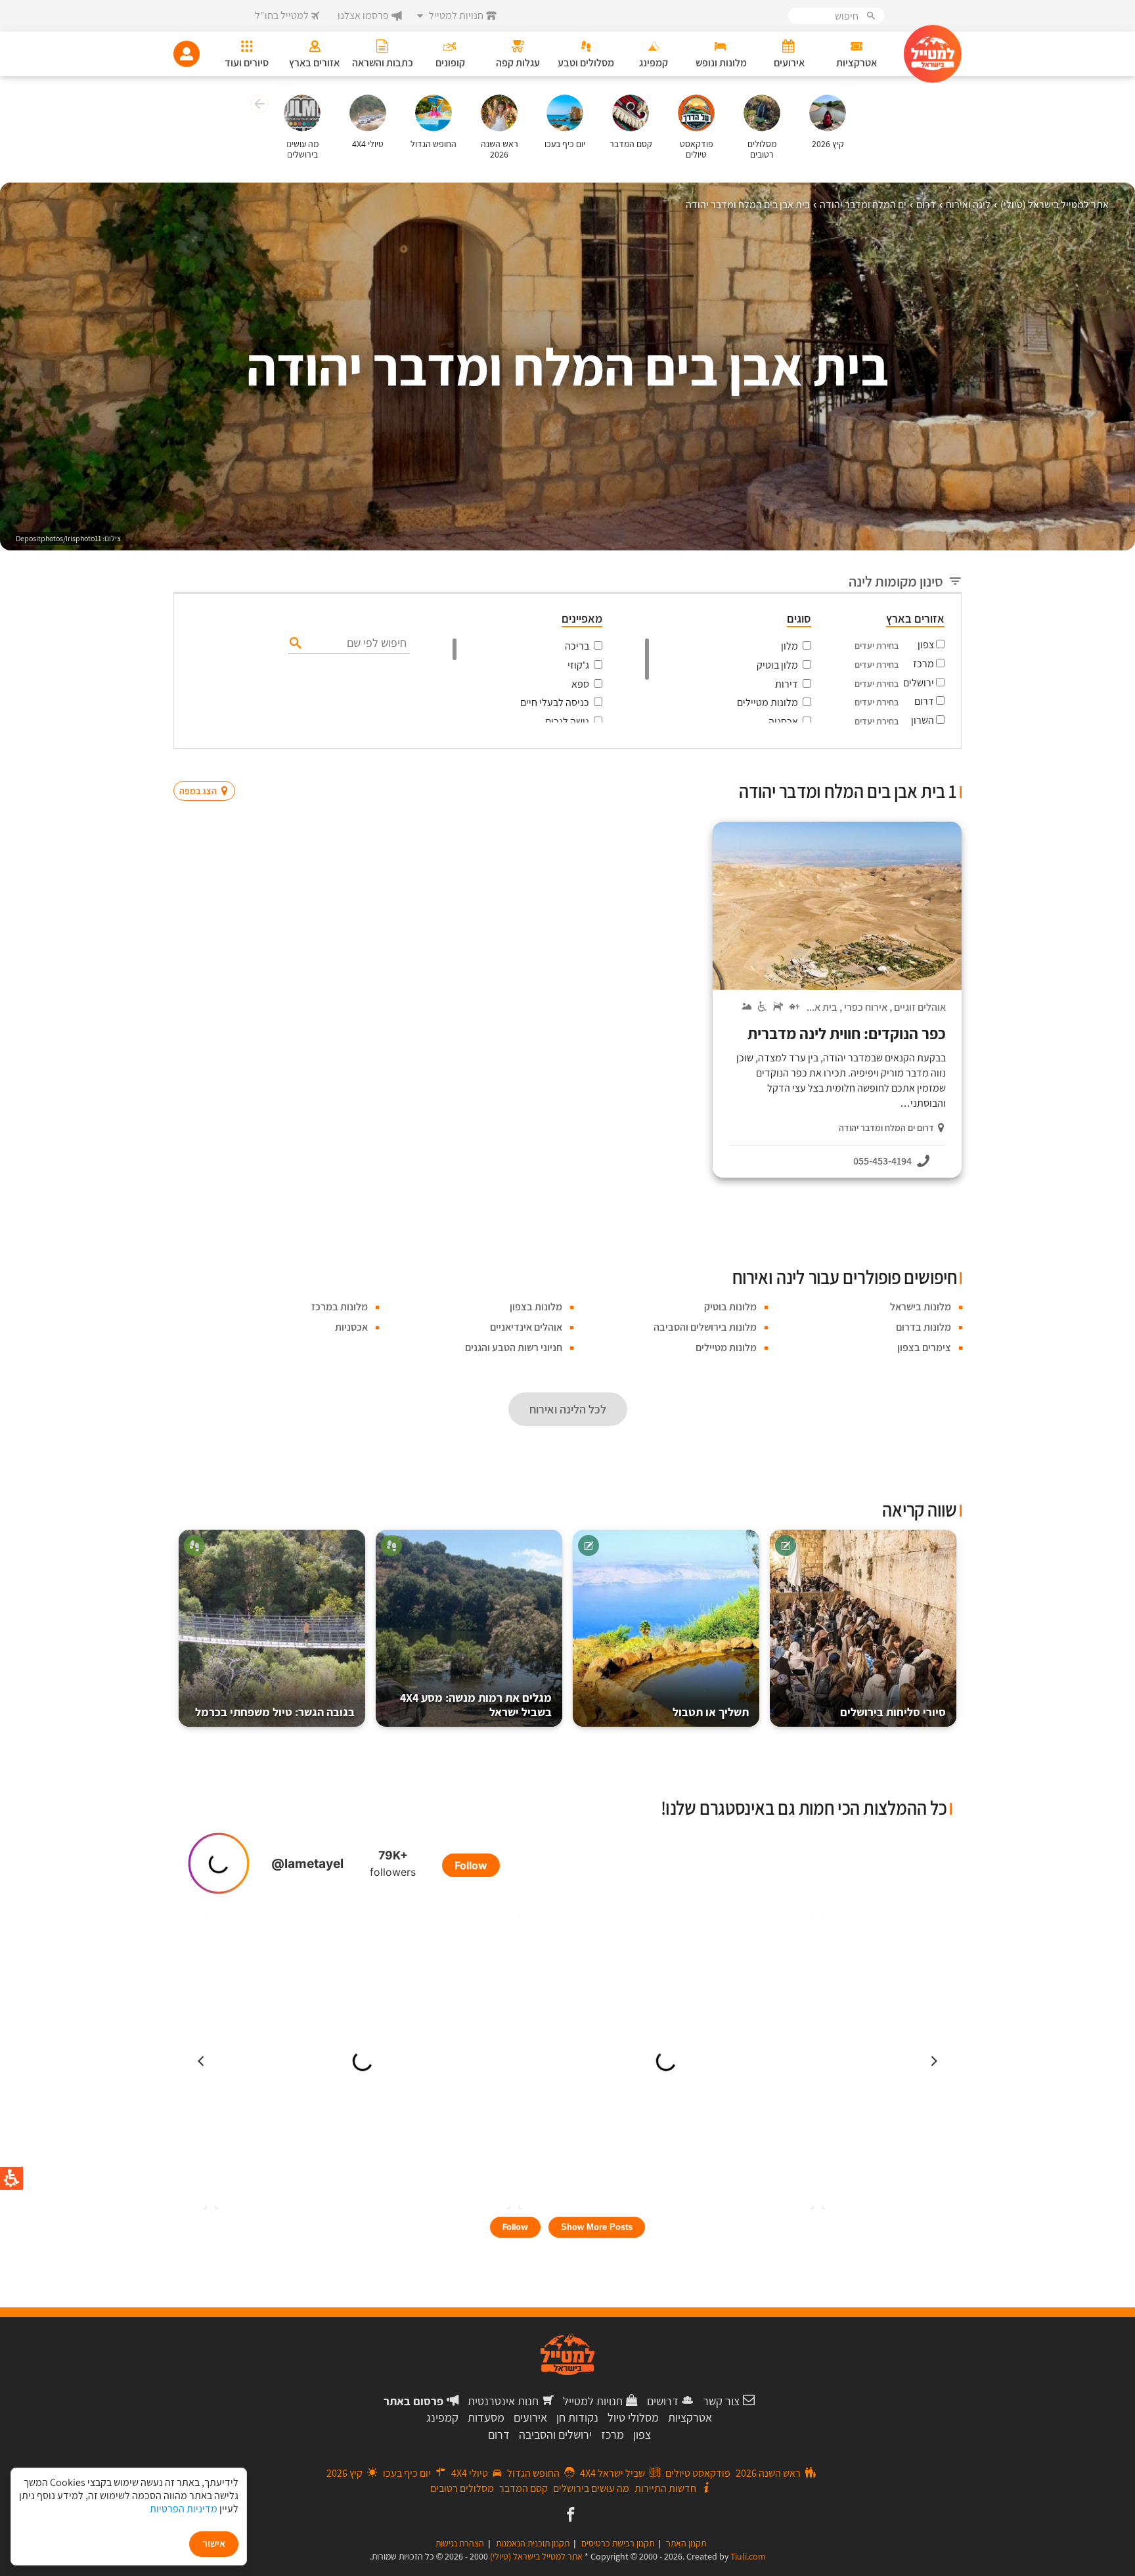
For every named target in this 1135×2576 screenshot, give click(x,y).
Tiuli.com (748, 2556)
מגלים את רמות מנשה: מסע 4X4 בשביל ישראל (476, 1705)
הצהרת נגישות (460, 2543)
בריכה (577, 646)
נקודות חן (577, 2417)
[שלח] (294, 642)
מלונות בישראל (921, 1307)
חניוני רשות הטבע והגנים (514, 1347)
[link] (569, 2516)
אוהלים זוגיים (920, 1007)
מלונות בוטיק (730, 1307)
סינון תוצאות (907, 766)
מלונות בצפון (536, 1307)
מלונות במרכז (340, 1307)
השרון (923, 720)
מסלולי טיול (633, 2417)
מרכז (924, 664)
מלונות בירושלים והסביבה (705, 1327)
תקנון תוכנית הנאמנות (533, 2543)
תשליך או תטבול (711, 1712)
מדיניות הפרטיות (184, 2509)
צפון (926, 645)
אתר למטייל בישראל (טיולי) (536, 2556)
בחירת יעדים (877, 646)
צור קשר (721, 2401)
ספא (580, 684)
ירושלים (919, 683)
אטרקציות (690, 2417)
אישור (214, 2543)
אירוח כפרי (866, 1007)
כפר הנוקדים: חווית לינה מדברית (847, 1033)
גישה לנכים (567, 722)
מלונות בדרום (924, 1327)
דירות (787, 684)
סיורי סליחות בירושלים (893, 1712)
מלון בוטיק (777, 665)
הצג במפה (209, 766)
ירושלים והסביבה (555, 2434)
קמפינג (442, 2417)
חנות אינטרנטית (503, 2401)
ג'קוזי (578, 665)
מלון (790, 646)
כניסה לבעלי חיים (555, 702)
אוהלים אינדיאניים (526, 1327)
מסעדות (486, 2417)
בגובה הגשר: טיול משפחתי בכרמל (275, 1712)
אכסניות (351, 1327)
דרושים (663, 2401)
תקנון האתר (686, 2543)
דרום (924, 701)
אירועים (530, 2417)
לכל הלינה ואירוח (568, 1409)
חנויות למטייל (593, 2401)
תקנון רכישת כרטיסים (618, 2543)
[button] (258, 106)
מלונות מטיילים (768, 702)
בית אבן (822, 1007)
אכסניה (783, 722)
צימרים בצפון (924, 1347)
